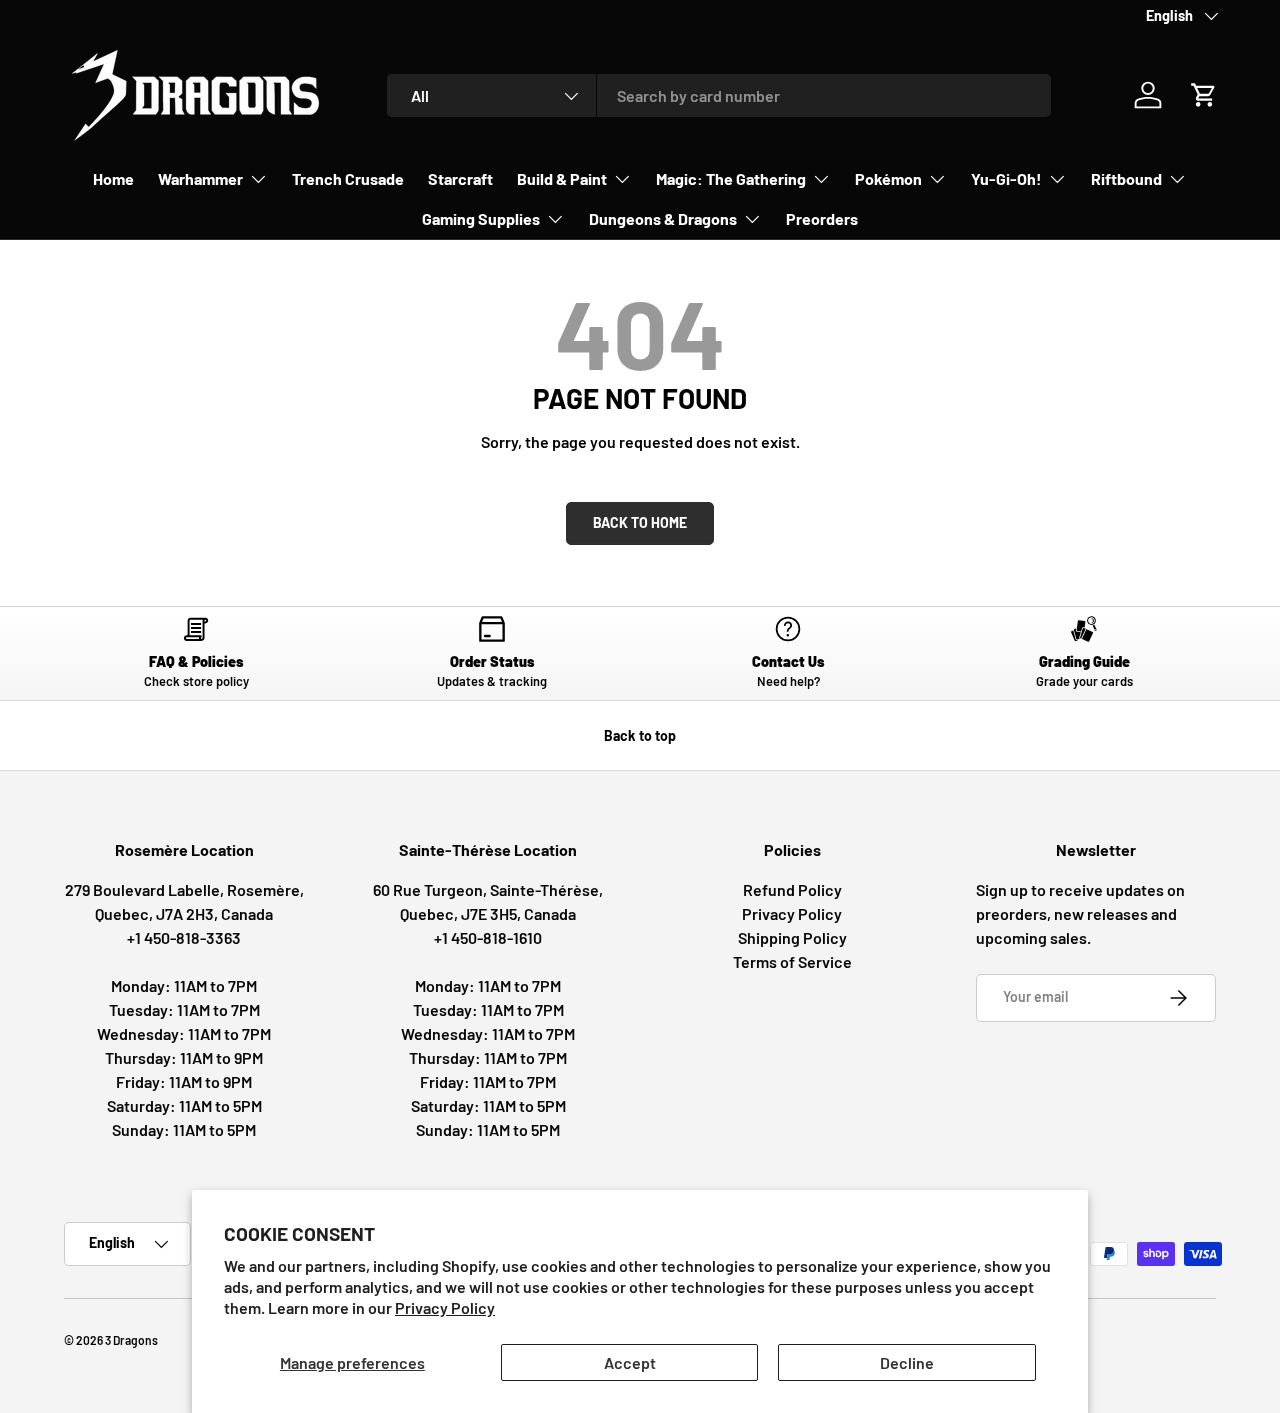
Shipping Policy (792, 937)
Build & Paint (562, 178)
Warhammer (200, 178)
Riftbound (1126, 178)
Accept (630, 1362)
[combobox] (719, 95)
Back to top (640, 735)
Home (113, 178)
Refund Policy (792, 889)
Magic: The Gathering (731, 178)
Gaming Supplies (481, 218)
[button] (1204, 95)
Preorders (822, 218)
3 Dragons (131, 1340)
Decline (907, 1362)
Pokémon (888, 178)
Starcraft (460, 178)
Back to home (640, 522)
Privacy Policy (445, 1307)
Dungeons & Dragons (663, 218)
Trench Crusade (348, 178)
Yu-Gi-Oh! (1006, 178)
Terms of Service (792, 961)
